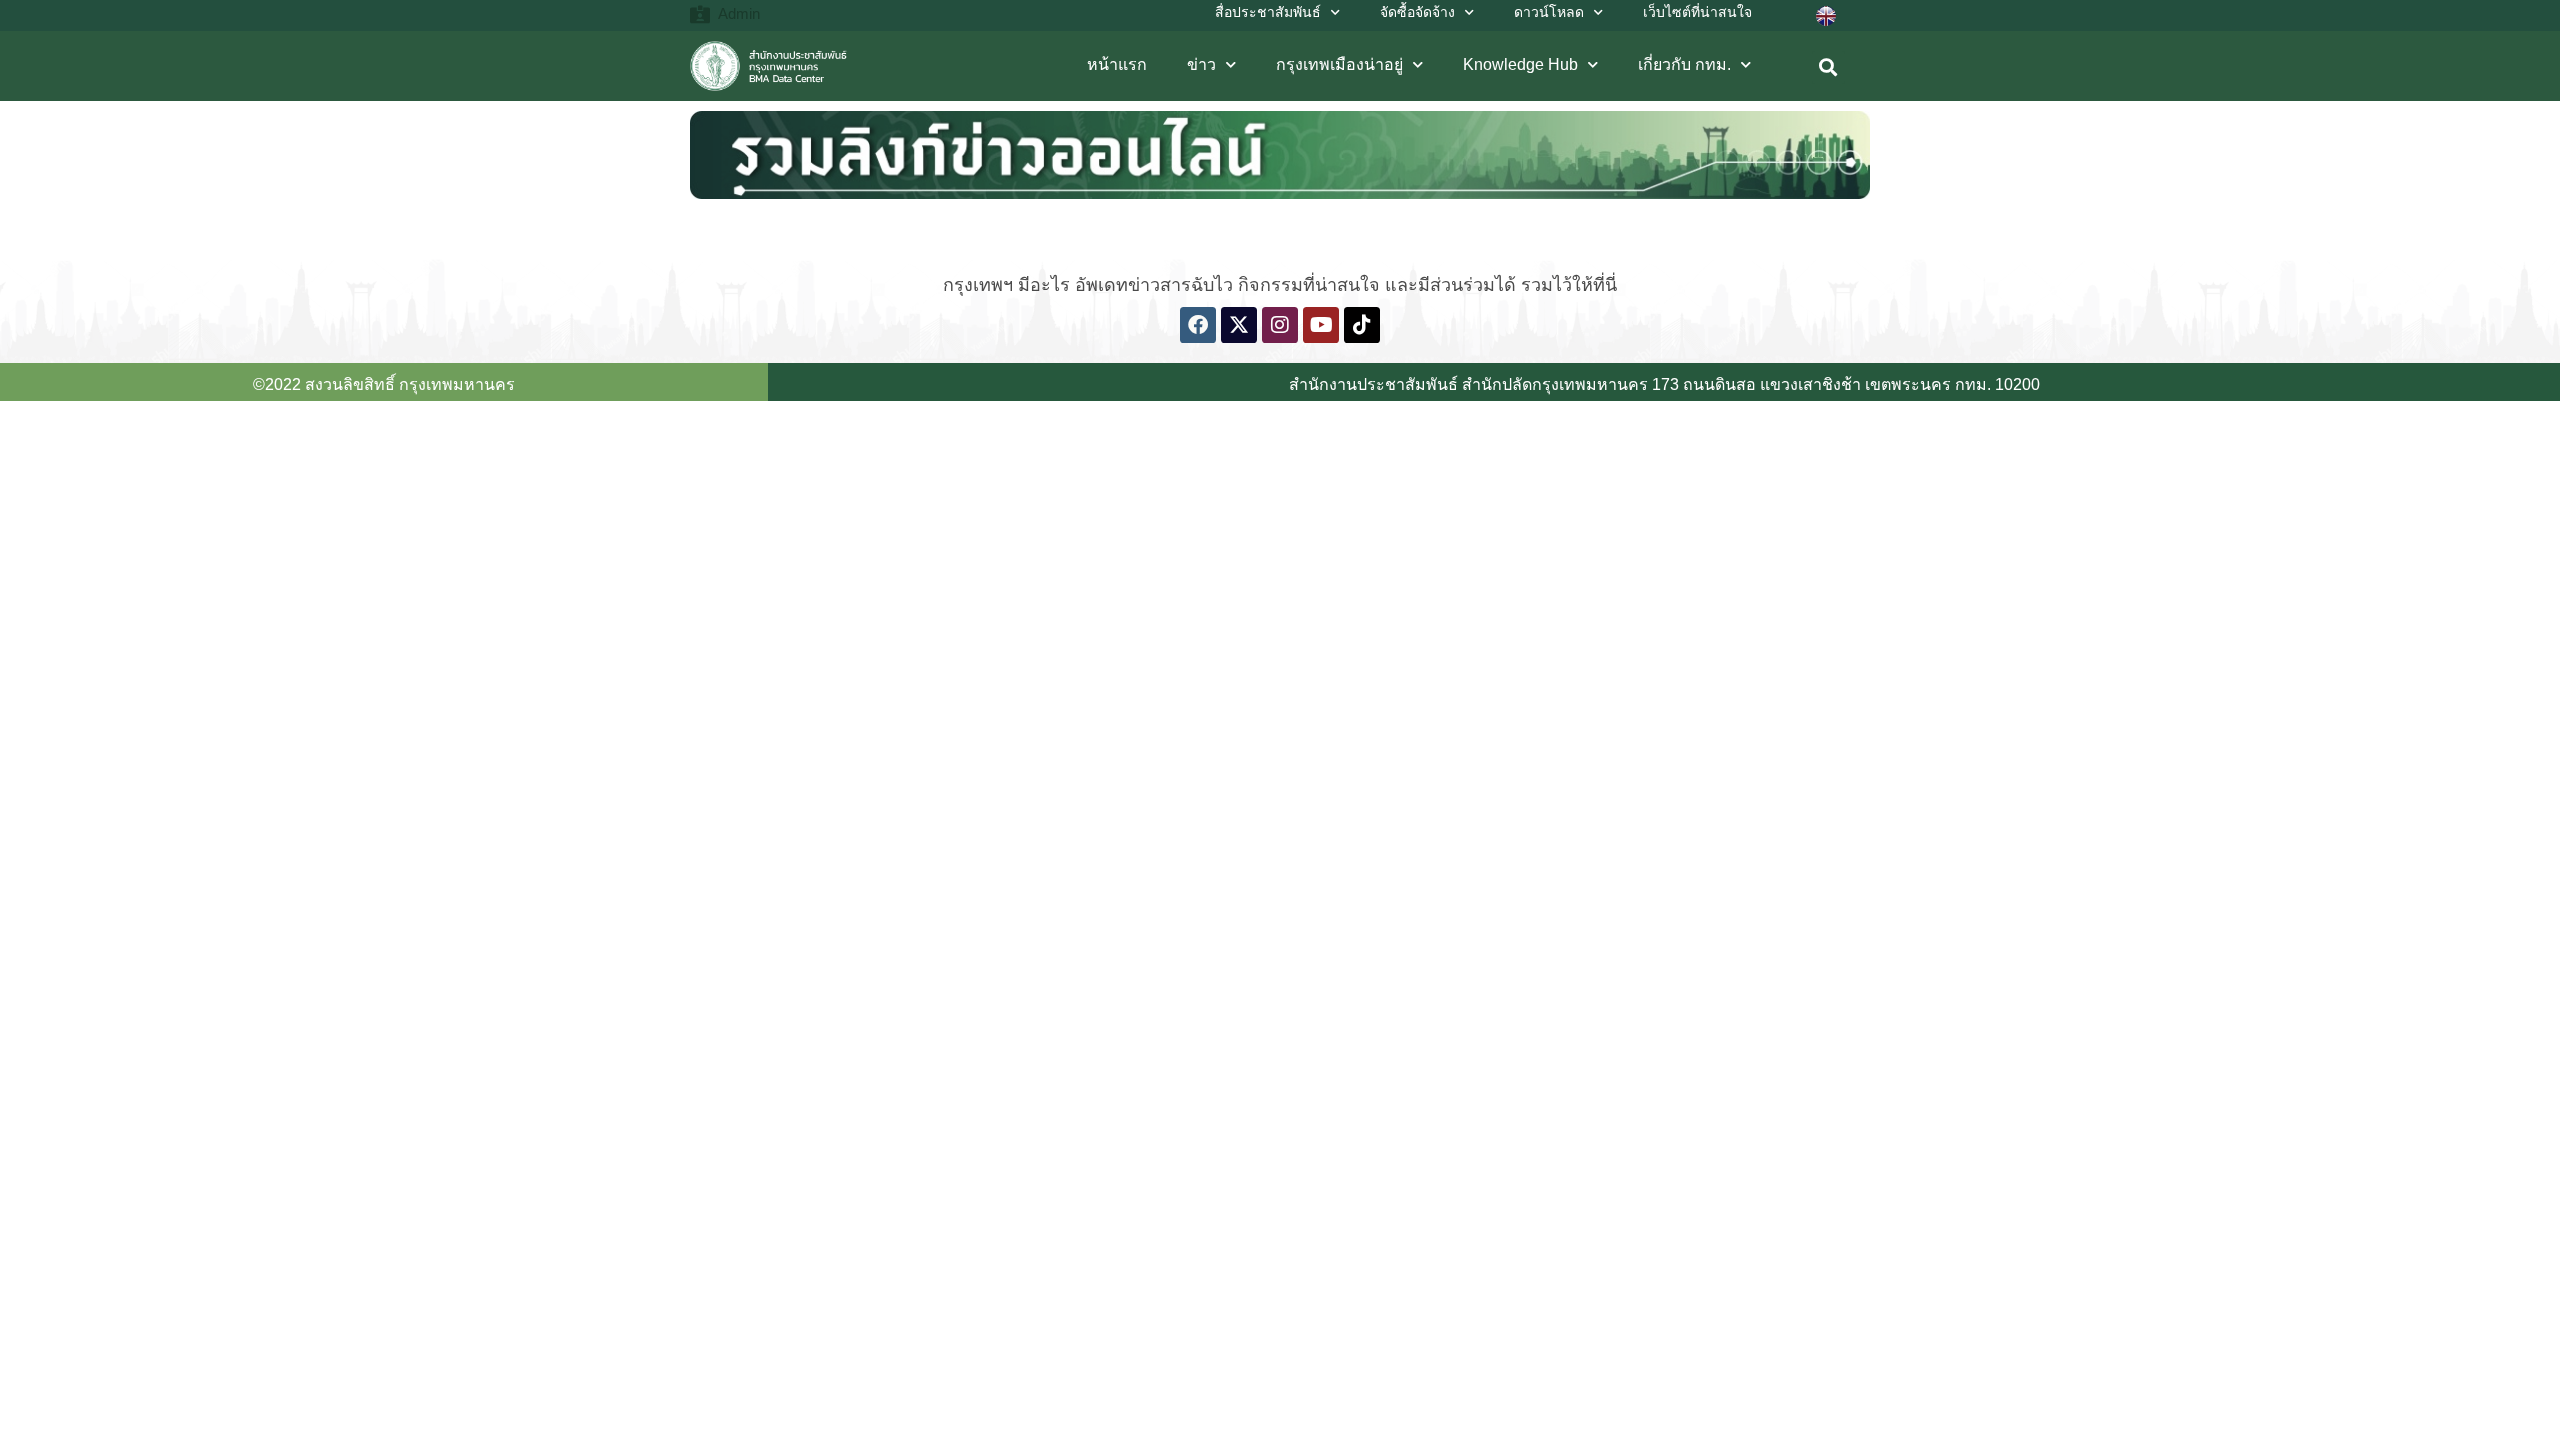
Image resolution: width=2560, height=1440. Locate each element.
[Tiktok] (1362, 325)
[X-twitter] (1239, 325)
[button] (1828, 67)
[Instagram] (1280, 325)
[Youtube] (1321, 325)
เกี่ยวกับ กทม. (1684, 64)
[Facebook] (1198, 325)
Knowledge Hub (1520, 64)
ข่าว (1201, 64)
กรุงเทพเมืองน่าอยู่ (1339, 64)
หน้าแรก (1117, 64)
